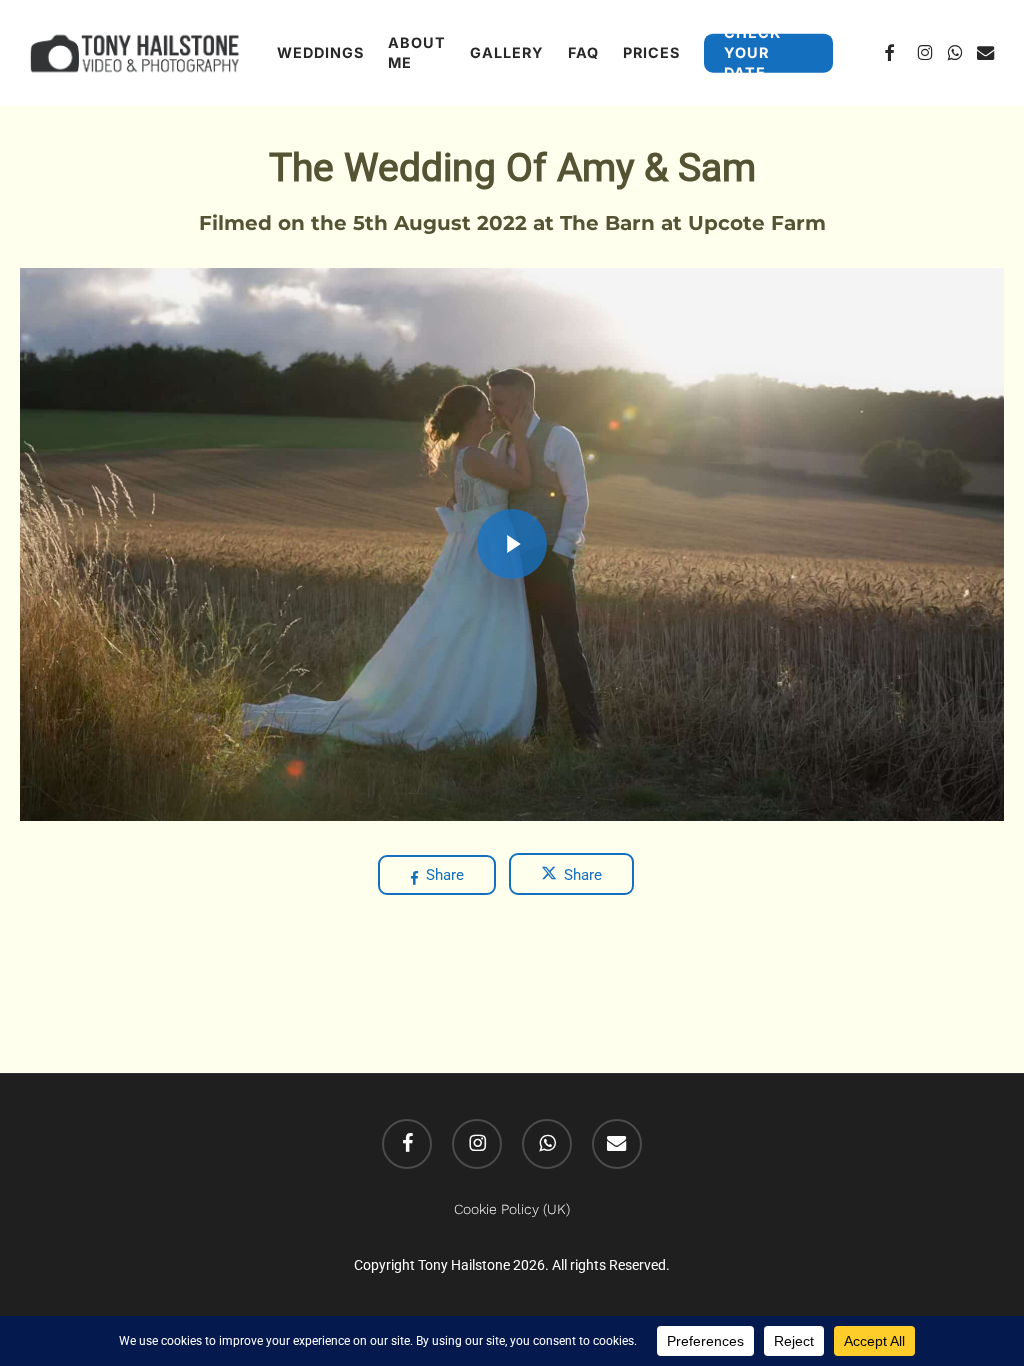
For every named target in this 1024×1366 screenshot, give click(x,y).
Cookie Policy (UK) (512, 1209)
